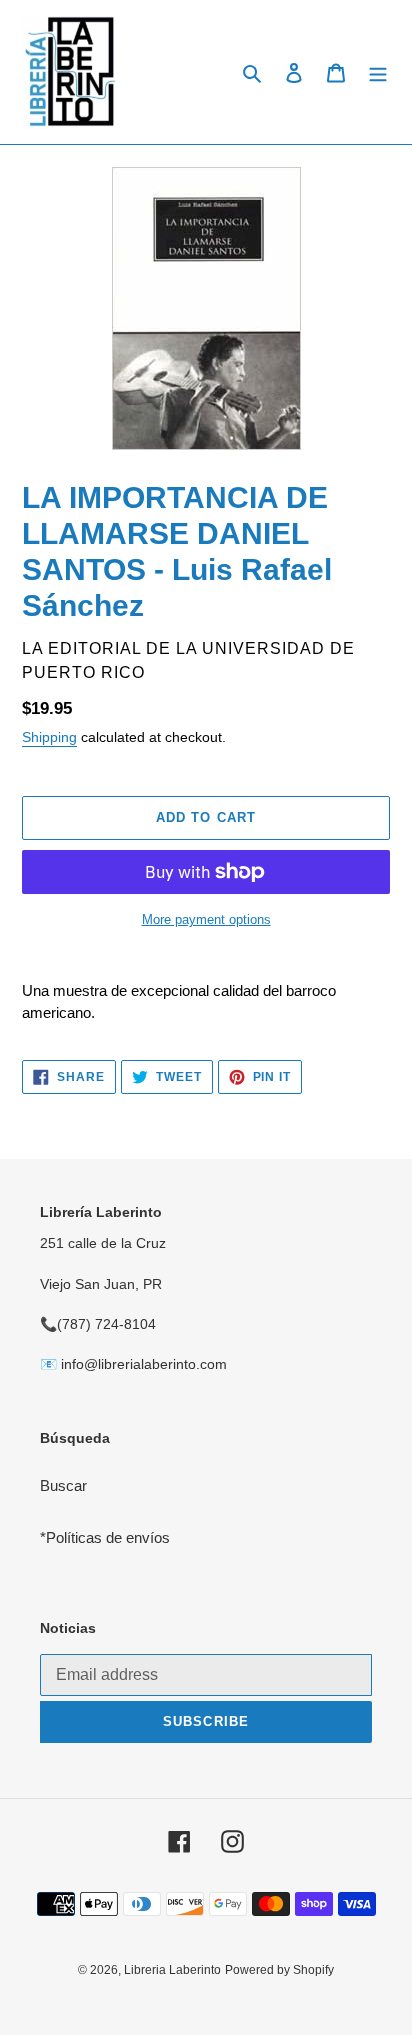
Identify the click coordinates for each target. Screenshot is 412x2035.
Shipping (49, 737)
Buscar (63, 1485)
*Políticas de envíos (105, 1537)
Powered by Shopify (279, 1970)
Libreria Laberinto (172, 1970)
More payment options (206, 919)
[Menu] (378, 72)
